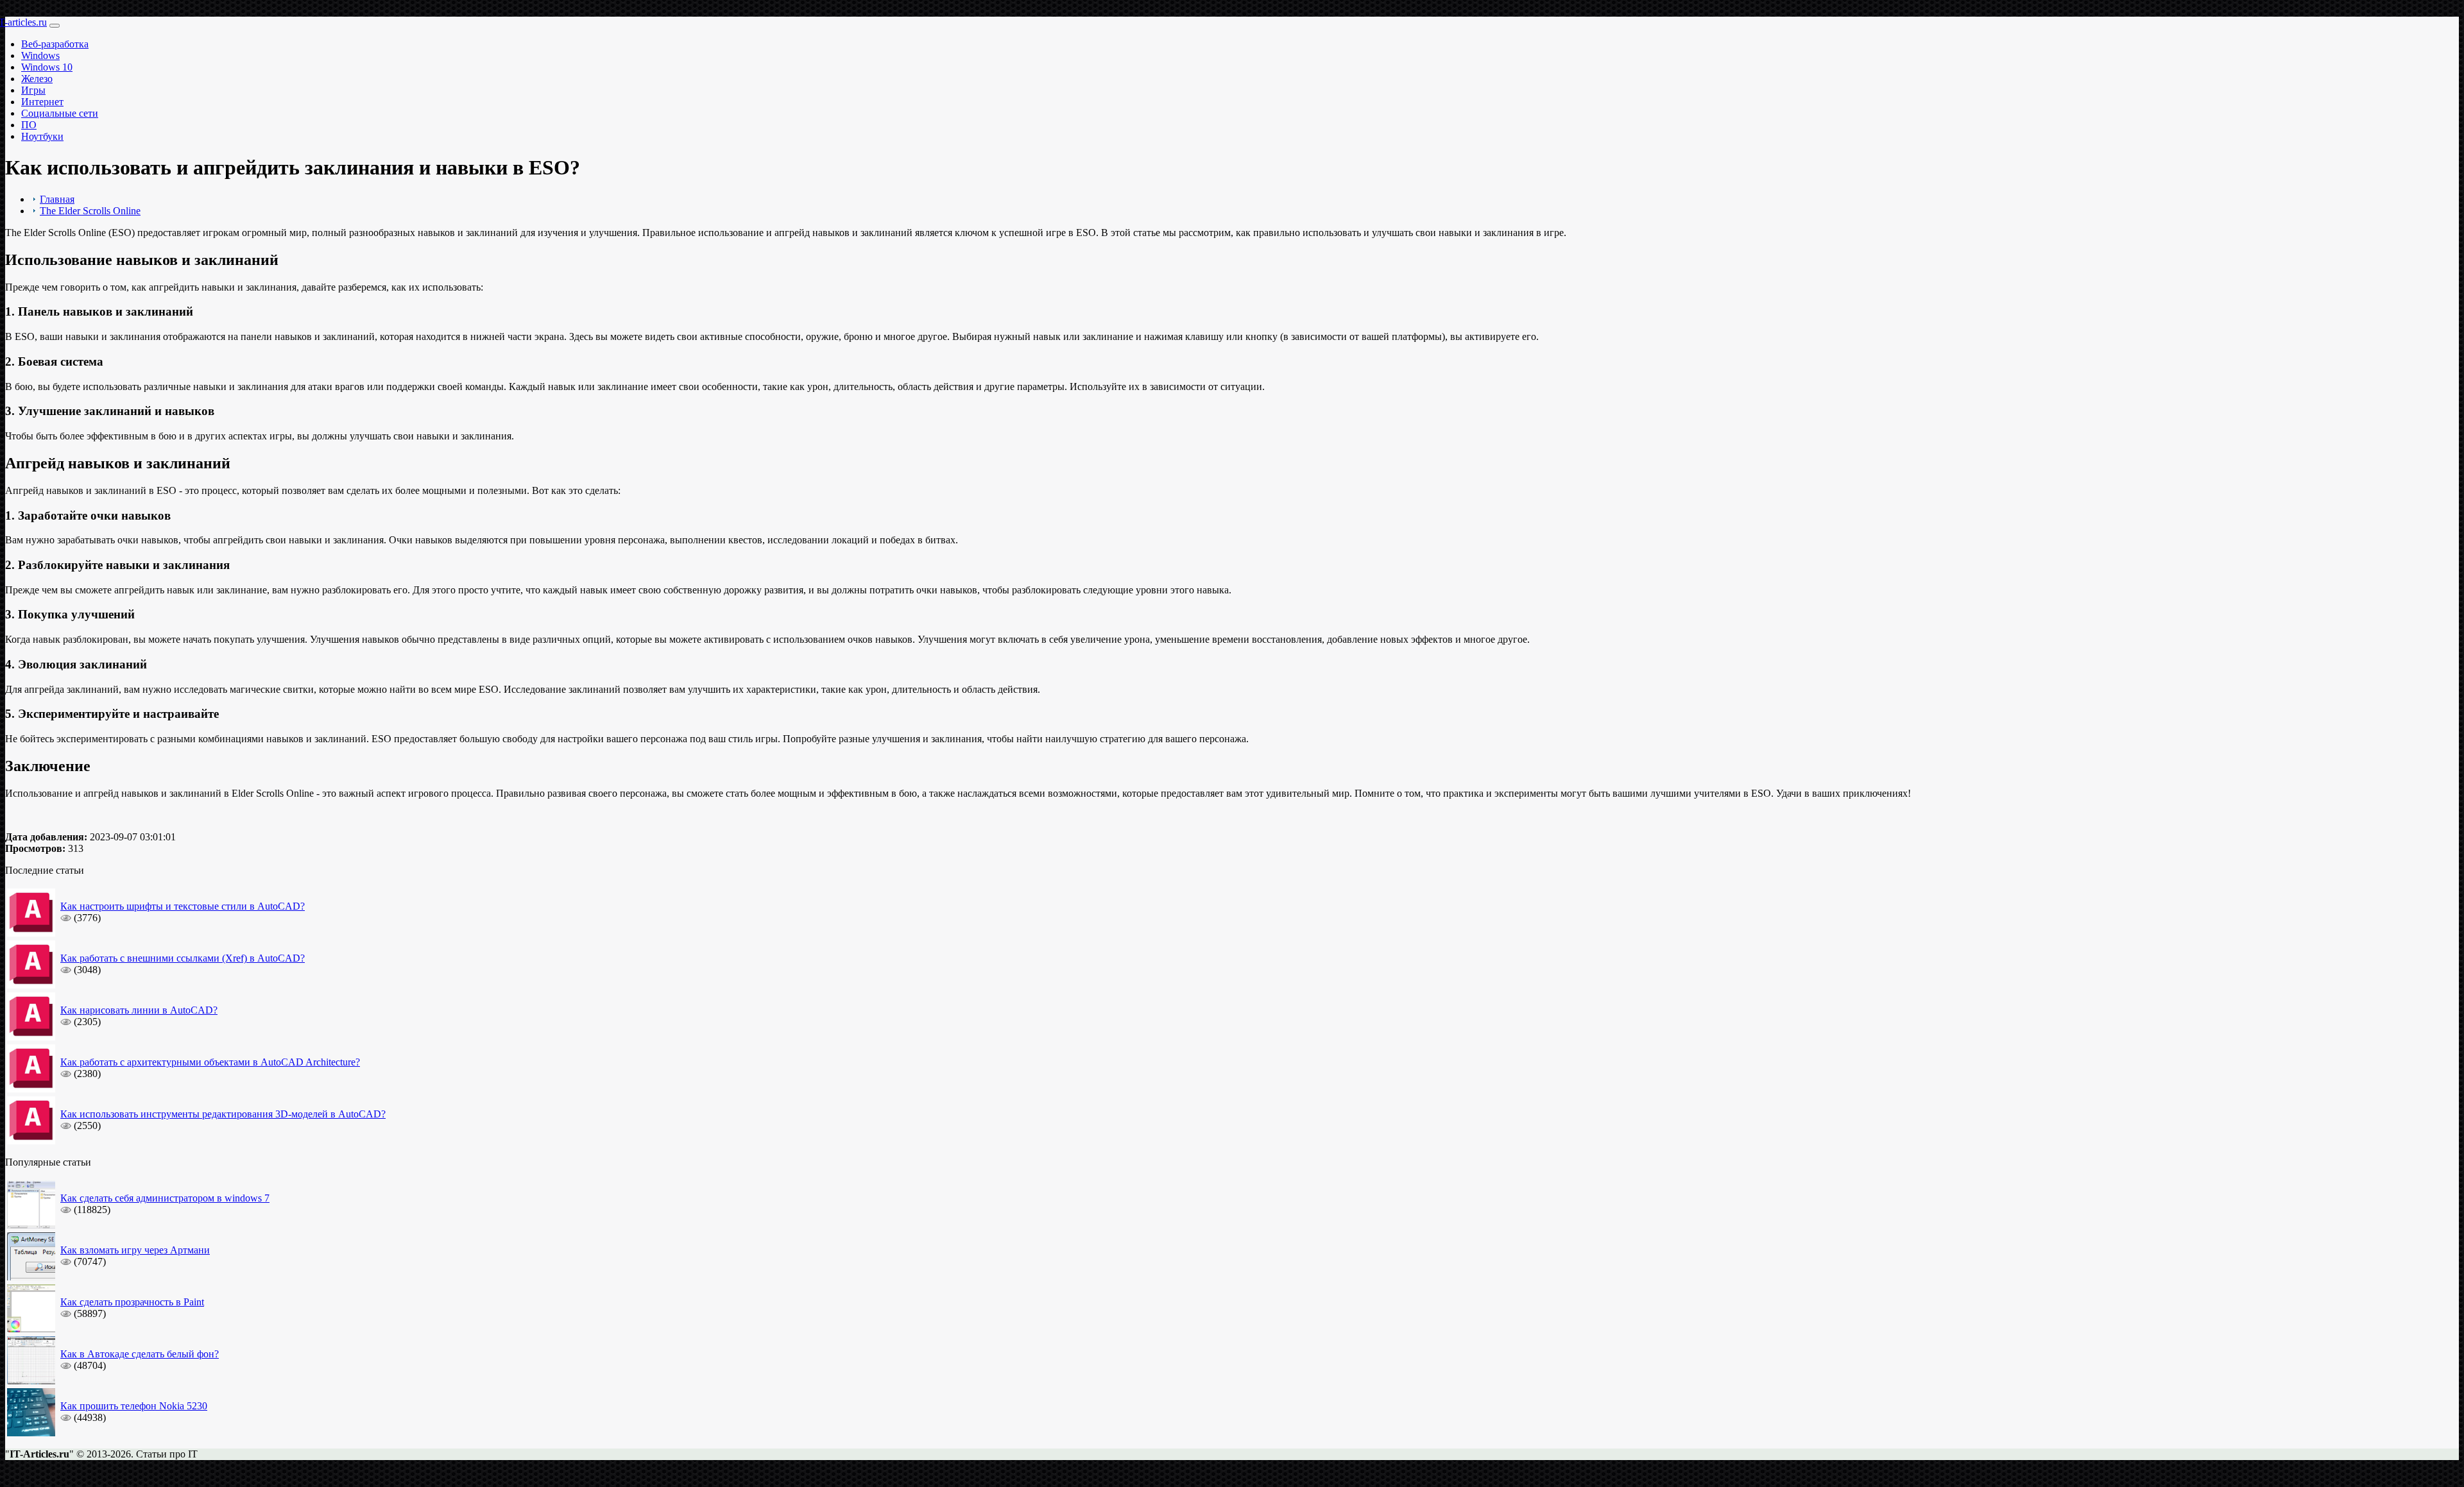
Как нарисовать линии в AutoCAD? (139, 1010)
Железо (37, 79)
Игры (33, 90)
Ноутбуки (42, 136)
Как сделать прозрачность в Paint (132, 1302)
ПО (29, 125)
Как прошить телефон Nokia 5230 (134, 1406)
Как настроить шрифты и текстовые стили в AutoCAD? (183, 906)
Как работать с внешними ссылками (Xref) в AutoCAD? (183, 958)
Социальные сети (60, 113)
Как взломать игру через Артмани (135, 1250)
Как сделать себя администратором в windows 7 (165, 1198)
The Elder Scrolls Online (90, 211)
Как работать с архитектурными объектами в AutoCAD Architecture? (210, 1062)
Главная (57, 199)
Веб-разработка (55, 44)
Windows (40, 55)
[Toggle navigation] (55, 26)
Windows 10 (47, 67)
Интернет (42, 102)
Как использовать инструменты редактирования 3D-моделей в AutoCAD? (223, 1114)
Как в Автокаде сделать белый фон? (140, 1354)
